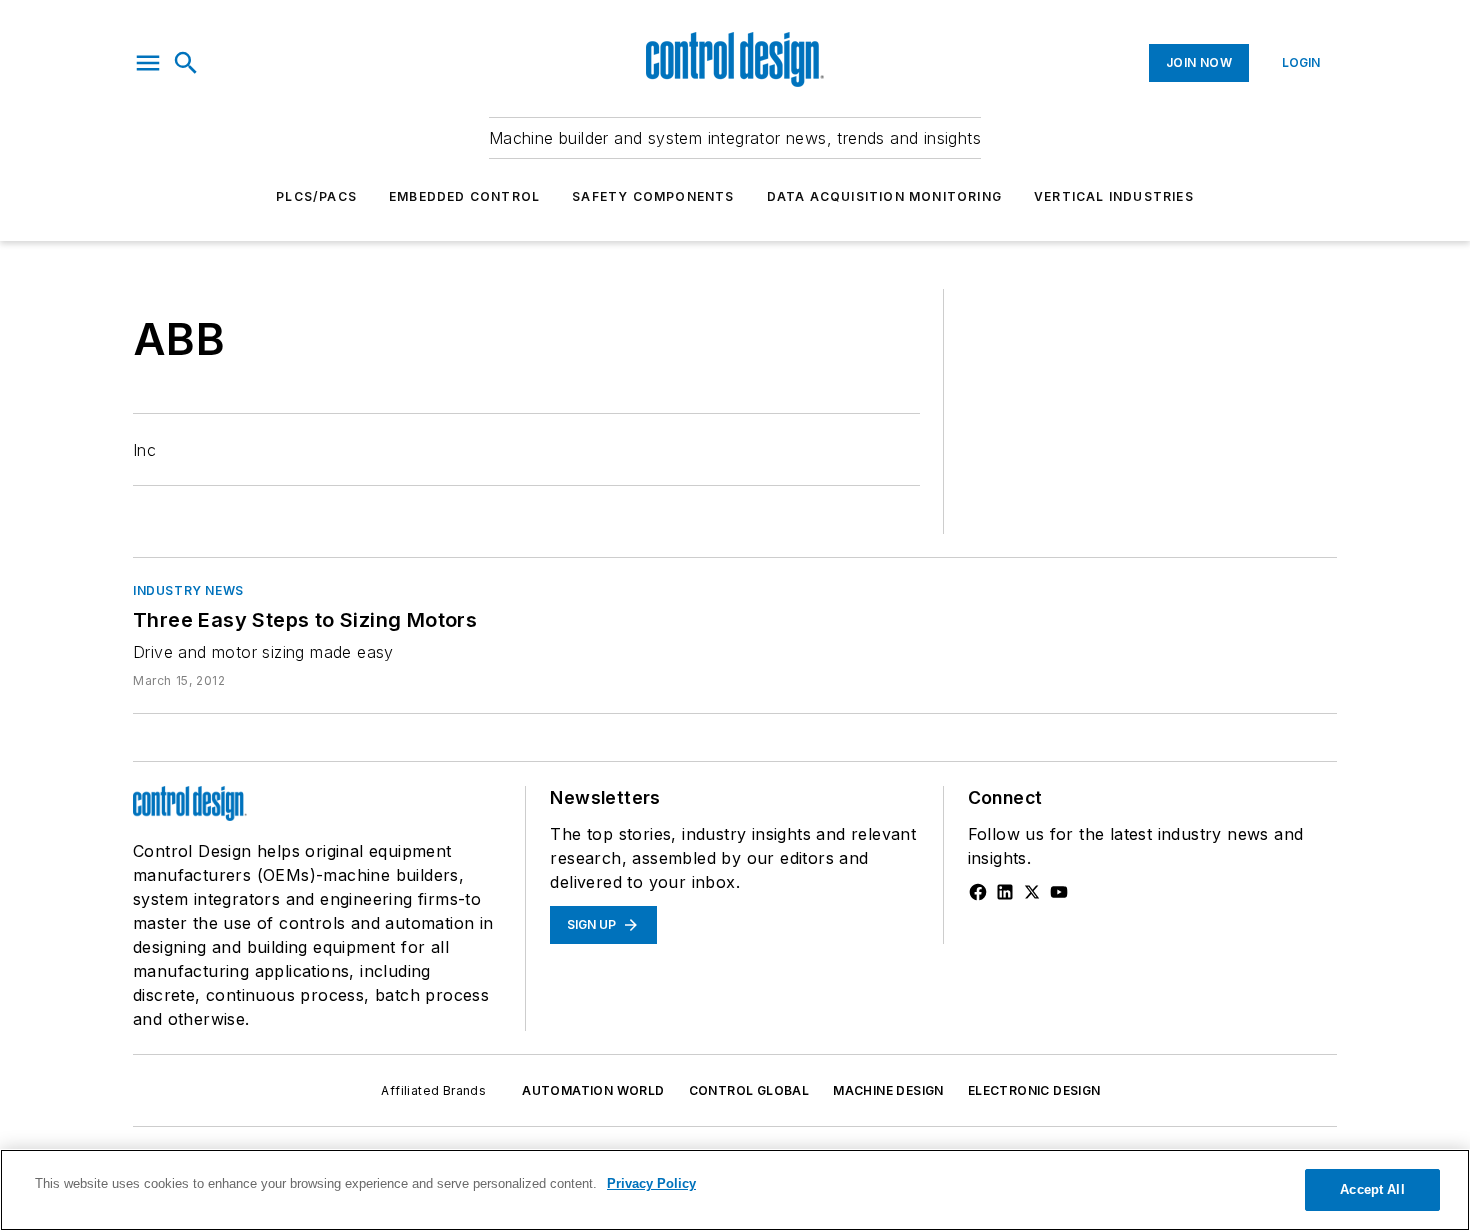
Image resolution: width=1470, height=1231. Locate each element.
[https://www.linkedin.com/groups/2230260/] (1005, 892)
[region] (735, 1190)
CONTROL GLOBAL (749, 1090)
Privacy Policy (651, 1183)
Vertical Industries (1114, 196)
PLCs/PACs (316, 196)
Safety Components (653, 196)
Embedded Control (464, 196)
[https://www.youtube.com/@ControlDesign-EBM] (1059, 892)
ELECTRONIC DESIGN (1034, 1090)
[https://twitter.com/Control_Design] (1032, 892)
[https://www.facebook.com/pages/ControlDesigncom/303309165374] (978, 892)
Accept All (1372, 1189)
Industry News (188, 590)
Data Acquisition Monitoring (884, 196)
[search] (186, 63)
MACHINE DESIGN (888, 1090)
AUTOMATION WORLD (593, 1090)
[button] (148, 63)
